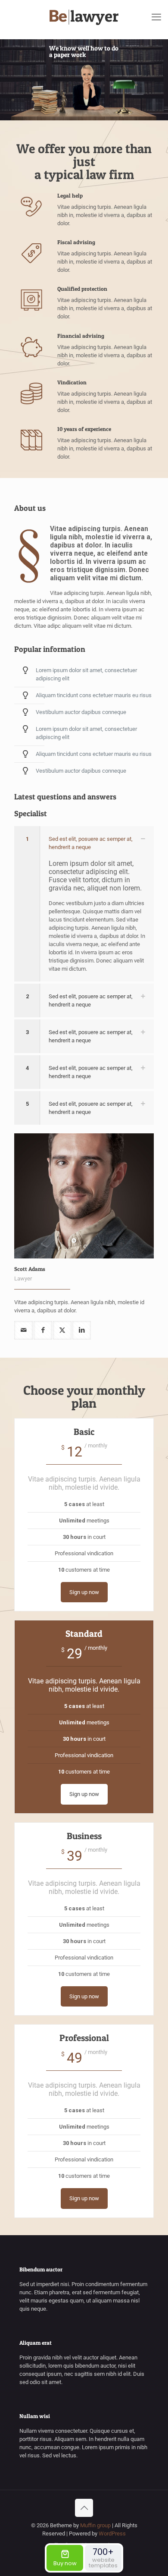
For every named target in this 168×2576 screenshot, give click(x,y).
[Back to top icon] (84, 2508)
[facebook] (43, 1330)
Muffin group (95, 2525)
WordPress (112, 2534)
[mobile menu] (156, 17)
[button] (84, 904)
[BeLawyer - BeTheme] (84, 17)
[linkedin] (82, 1330)
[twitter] (62, 1330)
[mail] (23, 1330)
